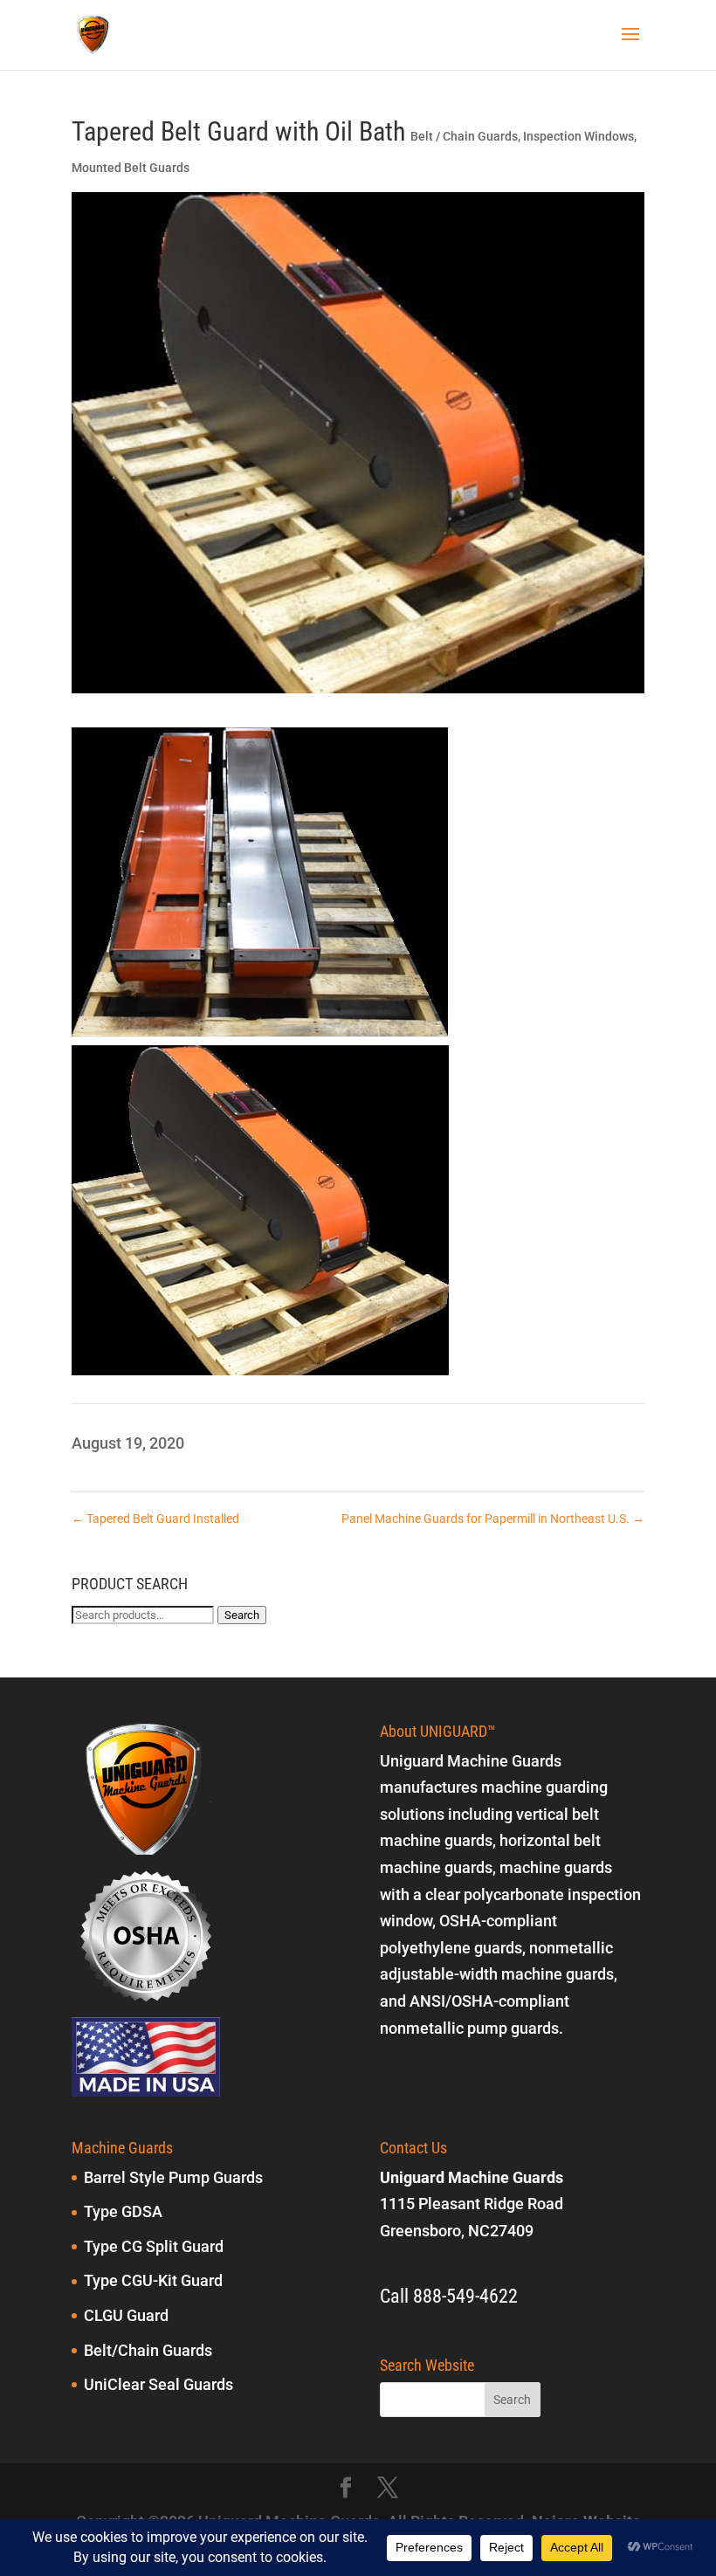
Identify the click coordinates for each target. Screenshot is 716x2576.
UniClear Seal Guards (158, 2384)
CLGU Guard (126, 2315)
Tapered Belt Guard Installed (155, 1519)
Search (242, 1615)
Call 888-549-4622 (449, 2296)
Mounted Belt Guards (131, 168)
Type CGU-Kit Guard (153, 2280)
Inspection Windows (578, 136)
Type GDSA (123, 2211)
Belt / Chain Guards (464, 136)
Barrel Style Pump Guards (173, 2177)
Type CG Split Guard (154, 2246)
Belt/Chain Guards (148, 2350)
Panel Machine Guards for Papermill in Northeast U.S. (493, 1519)
